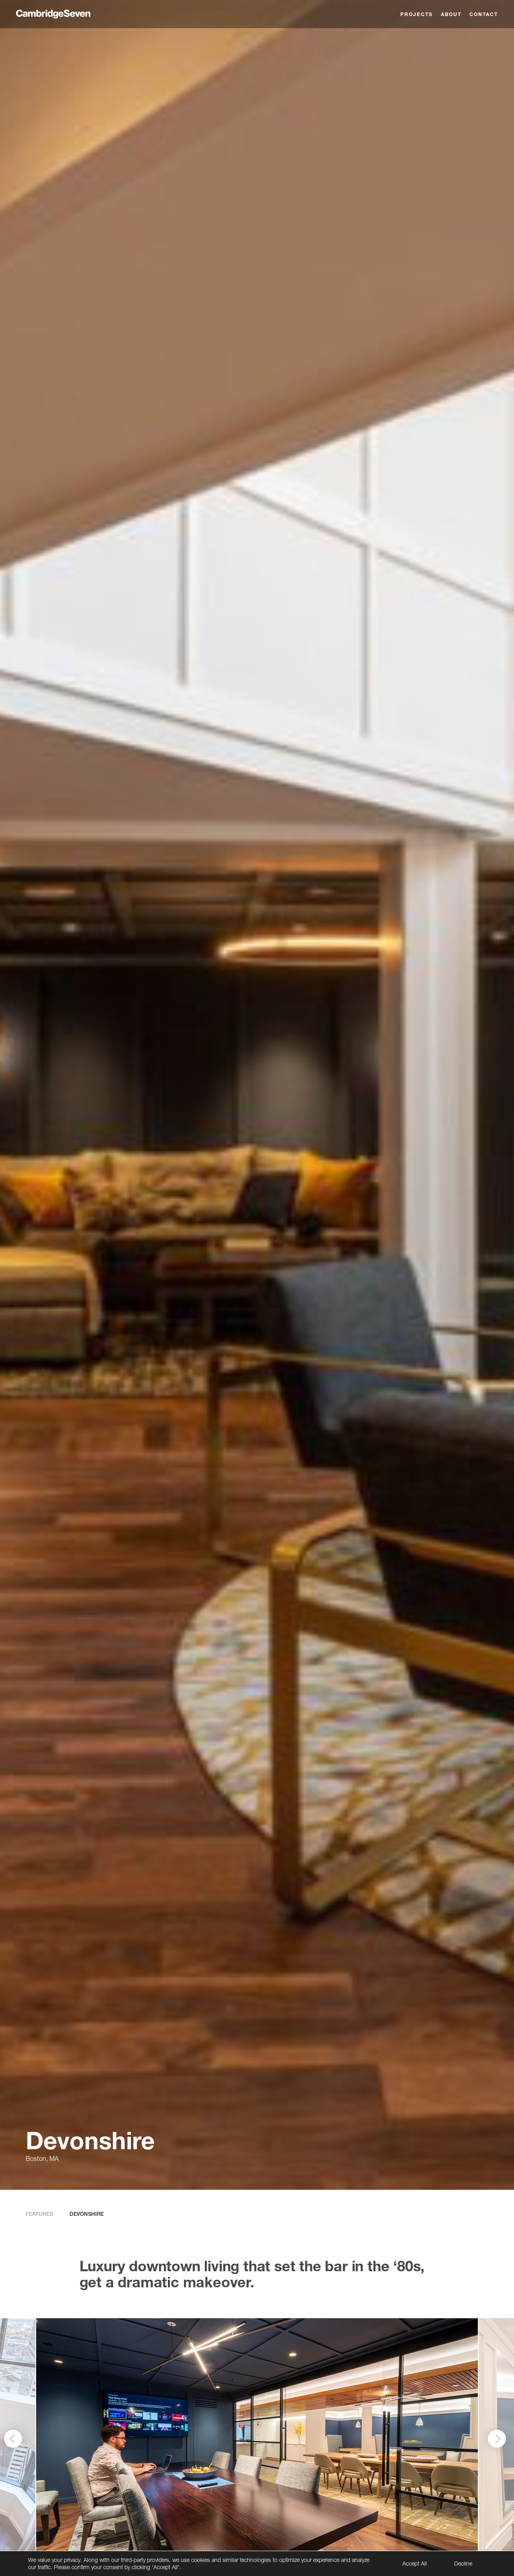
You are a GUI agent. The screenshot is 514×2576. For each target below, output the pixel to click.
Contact (484, 14)
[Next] (497, 2438)
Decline (463, 2563)
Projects (417, 14)
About (451, 14)
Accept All (415, 2563)
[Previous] (13, 2438)
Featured (40, 2214)
